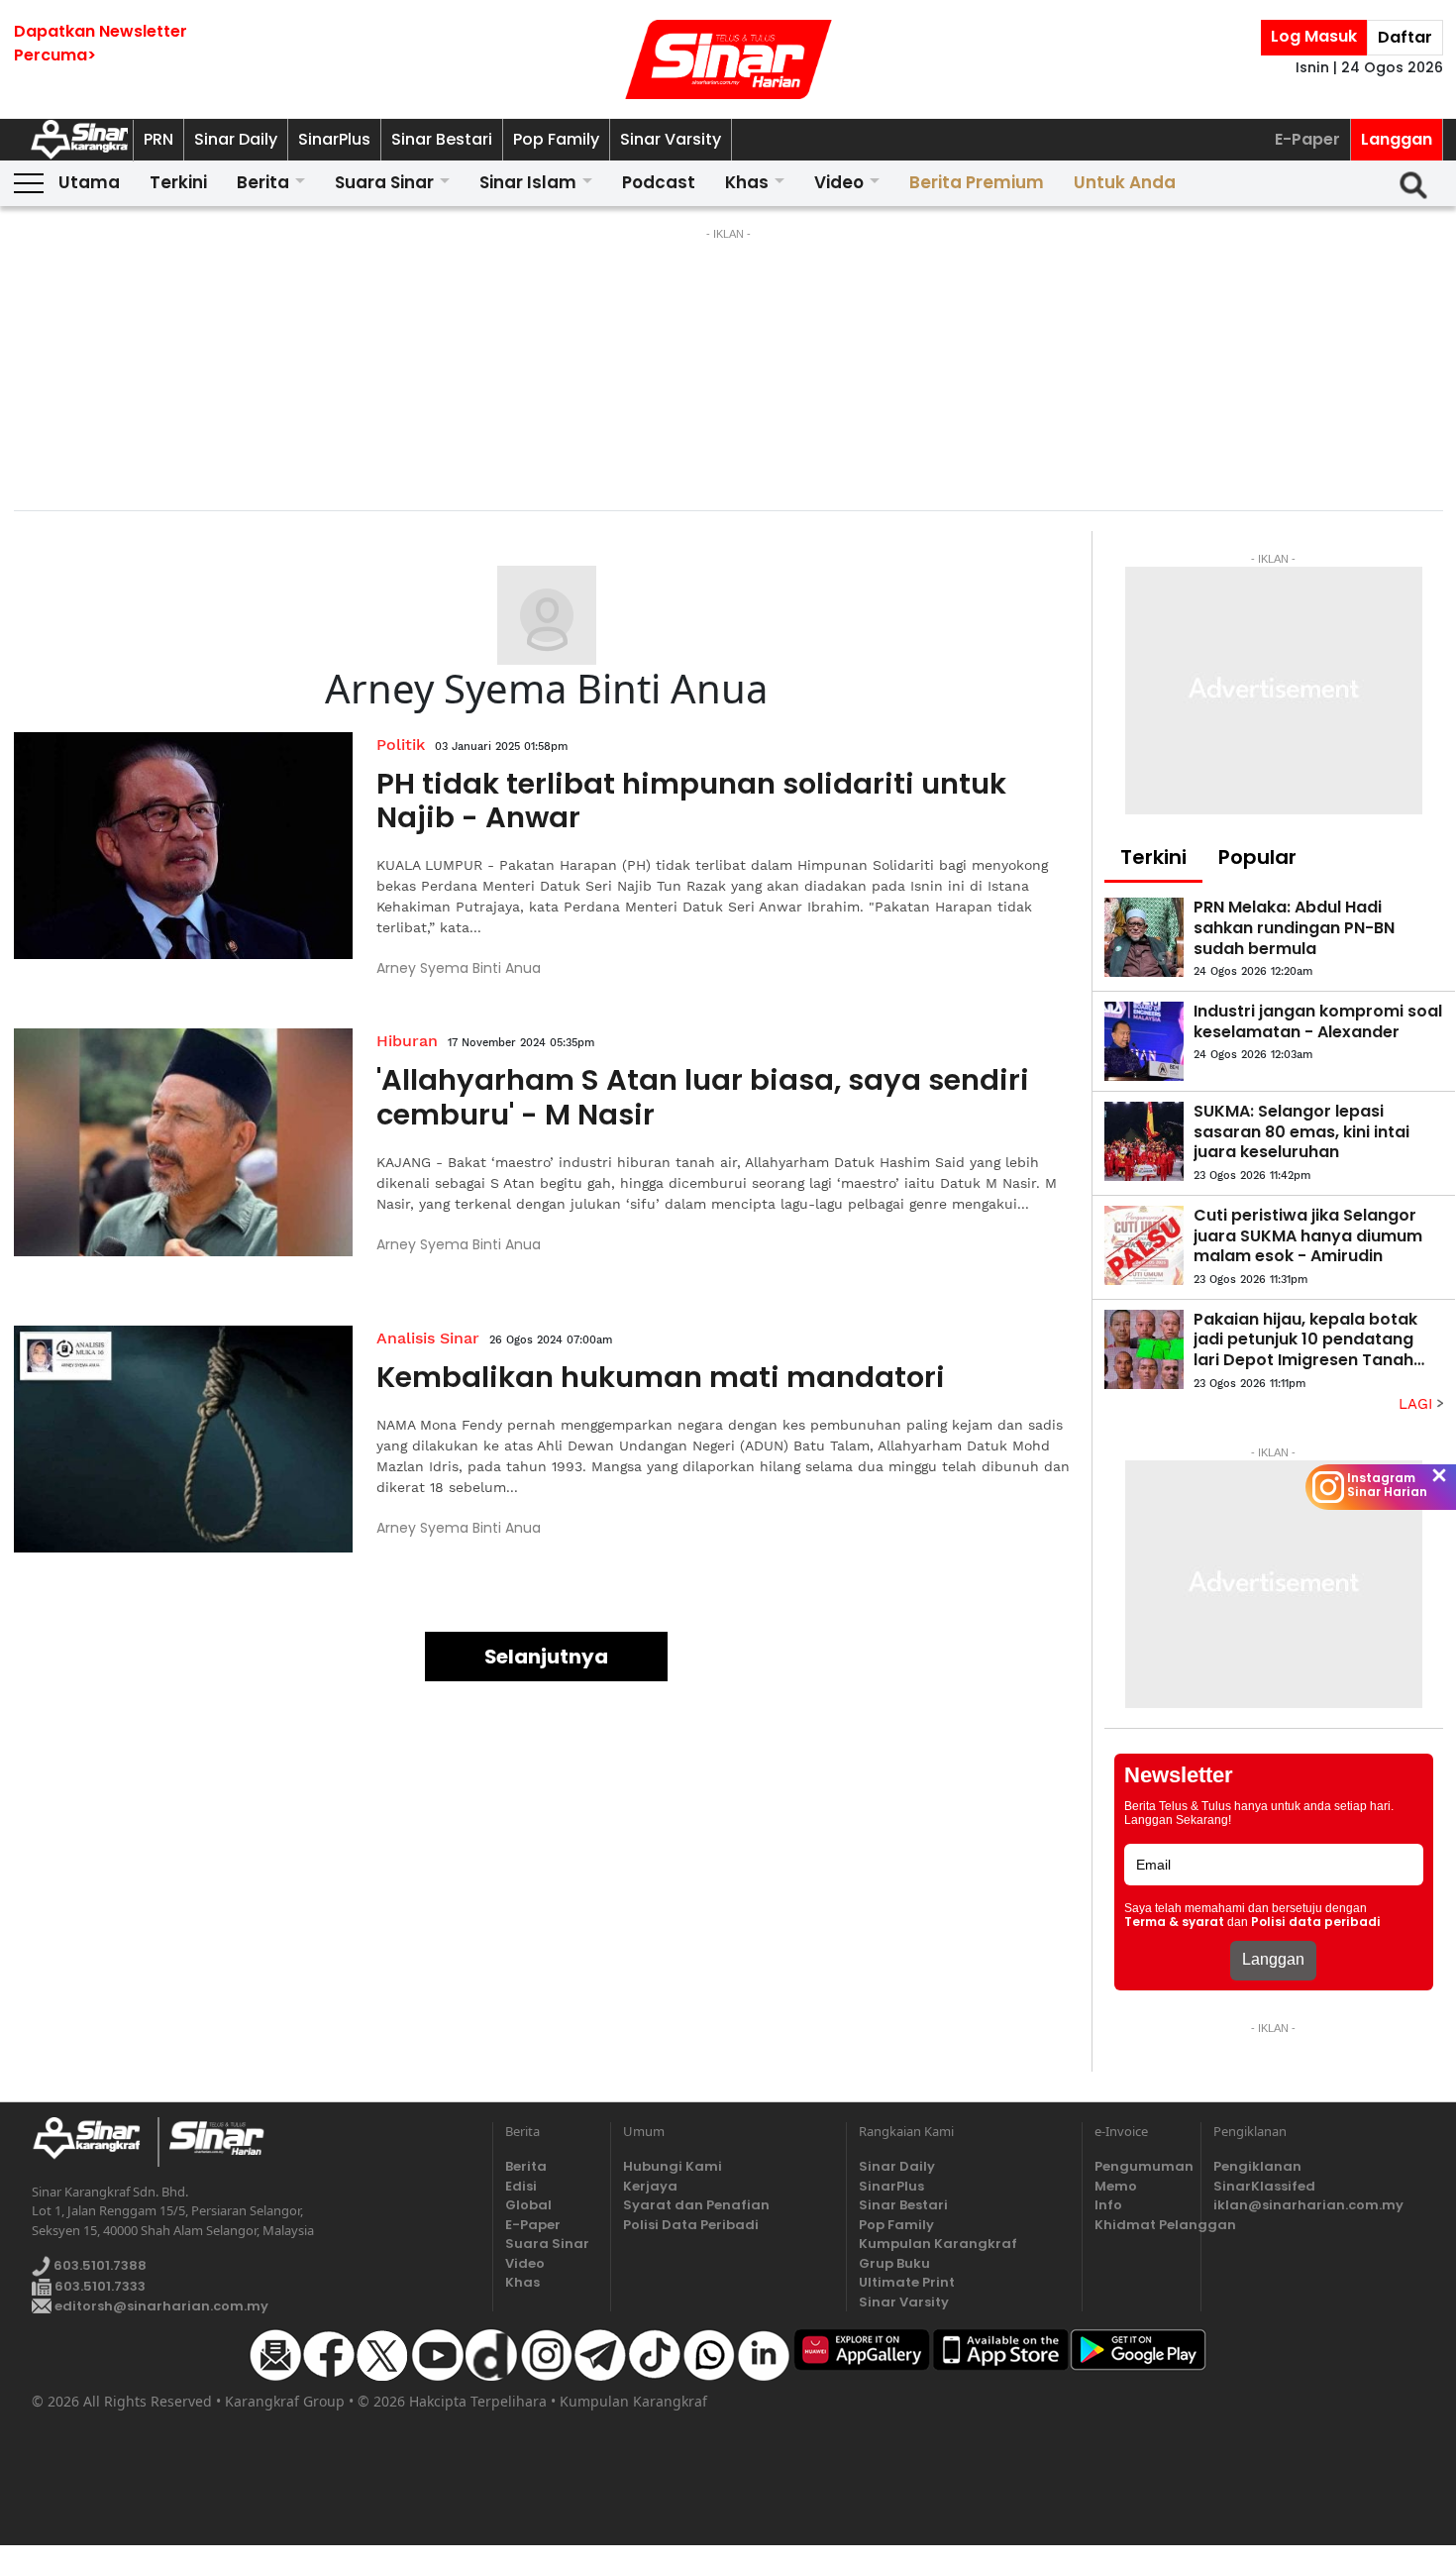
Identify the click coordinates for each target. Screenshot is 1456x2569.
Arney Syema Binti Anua (459, 968)
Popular (1257, 857)
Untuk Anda (1125, 182)
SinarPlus (334, 139)
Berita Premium (977, 182)
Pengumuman (1141, 2166)
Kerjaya (650, 2186)
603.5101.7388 (99, 2265)
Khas (747, 182)
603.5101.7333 (99, 2286)
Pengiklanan (1257, 2166)
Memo (1116, 2186)
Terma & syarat (1174, 1922)
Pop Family (556, 139)
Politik (401, 745)
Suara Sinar (384, 182)
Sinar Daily (236, 139)
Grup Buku (894, 2263)
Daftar (1405, 37)
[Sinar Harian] (728, 59)
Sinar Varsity (671, 139)
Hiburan (407, 1041)
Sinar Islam (528, 182)
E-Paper (1307, 139)
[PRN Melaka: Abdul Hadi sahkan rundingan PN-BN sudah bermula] (1144, 937)
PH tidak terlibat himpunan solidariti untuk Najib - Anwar (691, 802)
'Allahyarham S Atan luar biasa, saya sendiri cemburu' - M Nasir (703, 1098)
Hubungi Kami (673, 2166)
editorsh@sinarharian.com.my (160, 2306)
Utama (89, 182)
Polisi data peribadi (1316, 1922)
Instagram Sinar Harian (1387, 1485)
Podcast (659, 182)
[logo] (95, 2142)
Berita (263, 182)
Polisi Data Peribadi (691, 2225)
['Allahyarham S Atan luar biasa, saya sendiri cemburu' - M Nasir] (184, 1142)
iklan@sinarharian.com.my (1308, 2205)
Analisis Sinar (428, 1338)
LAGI (1418, 1404)
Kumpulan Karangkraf (938, 2244)
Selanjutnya (546, 1657)
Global (528, 2205)
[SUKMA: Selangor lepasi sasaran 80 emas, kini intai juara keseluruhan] (1144, 1141)
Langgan (1397, 139)
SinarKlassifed (1264, 2186)
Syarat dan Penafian (696, 2205)
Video (839, 182)
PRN (158, 139)
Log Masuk (1314, 36)
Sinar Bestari (442, 139)
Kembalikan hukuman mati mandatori (661, 1378)
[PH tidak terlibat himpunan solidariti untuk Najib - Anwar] (184, 846)
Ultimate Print (907, 2282)
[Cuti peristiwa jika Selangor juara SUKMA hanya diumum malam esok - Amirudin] (1144, 1245)
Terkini (178, 182)
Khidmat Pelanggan (1141, 2225)
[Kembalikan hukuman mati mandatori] (184, 1440)
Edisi (521, 2186)
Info (1108, 2205)
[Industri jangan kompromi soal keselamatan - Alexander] (1144, 1041)
